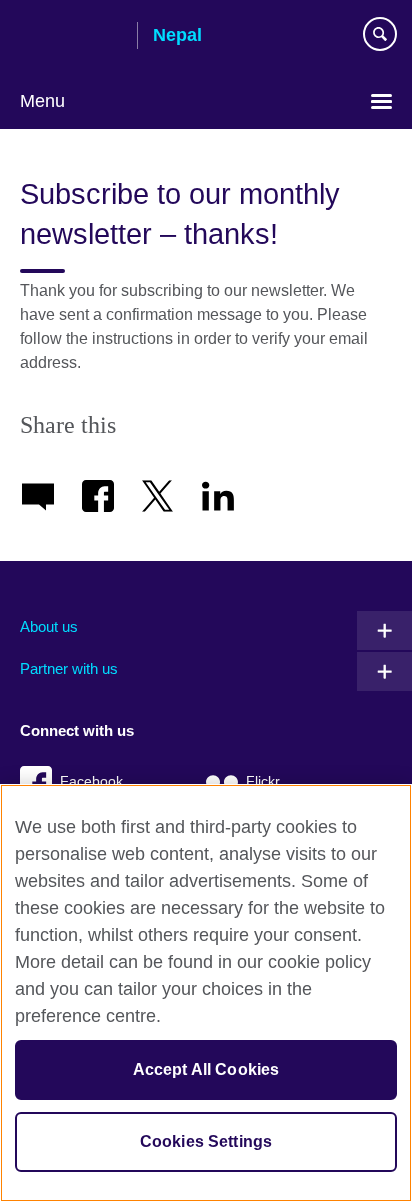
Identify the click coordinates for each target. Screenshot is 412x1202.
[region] (206, 993)
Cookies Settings (206, 1141)
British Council (71, 37)
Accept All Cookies (206, 1069)
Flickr (263, 781)
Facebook (91, 781)
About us (49, 626)
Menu (42, 101)
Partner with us (69, 668)
